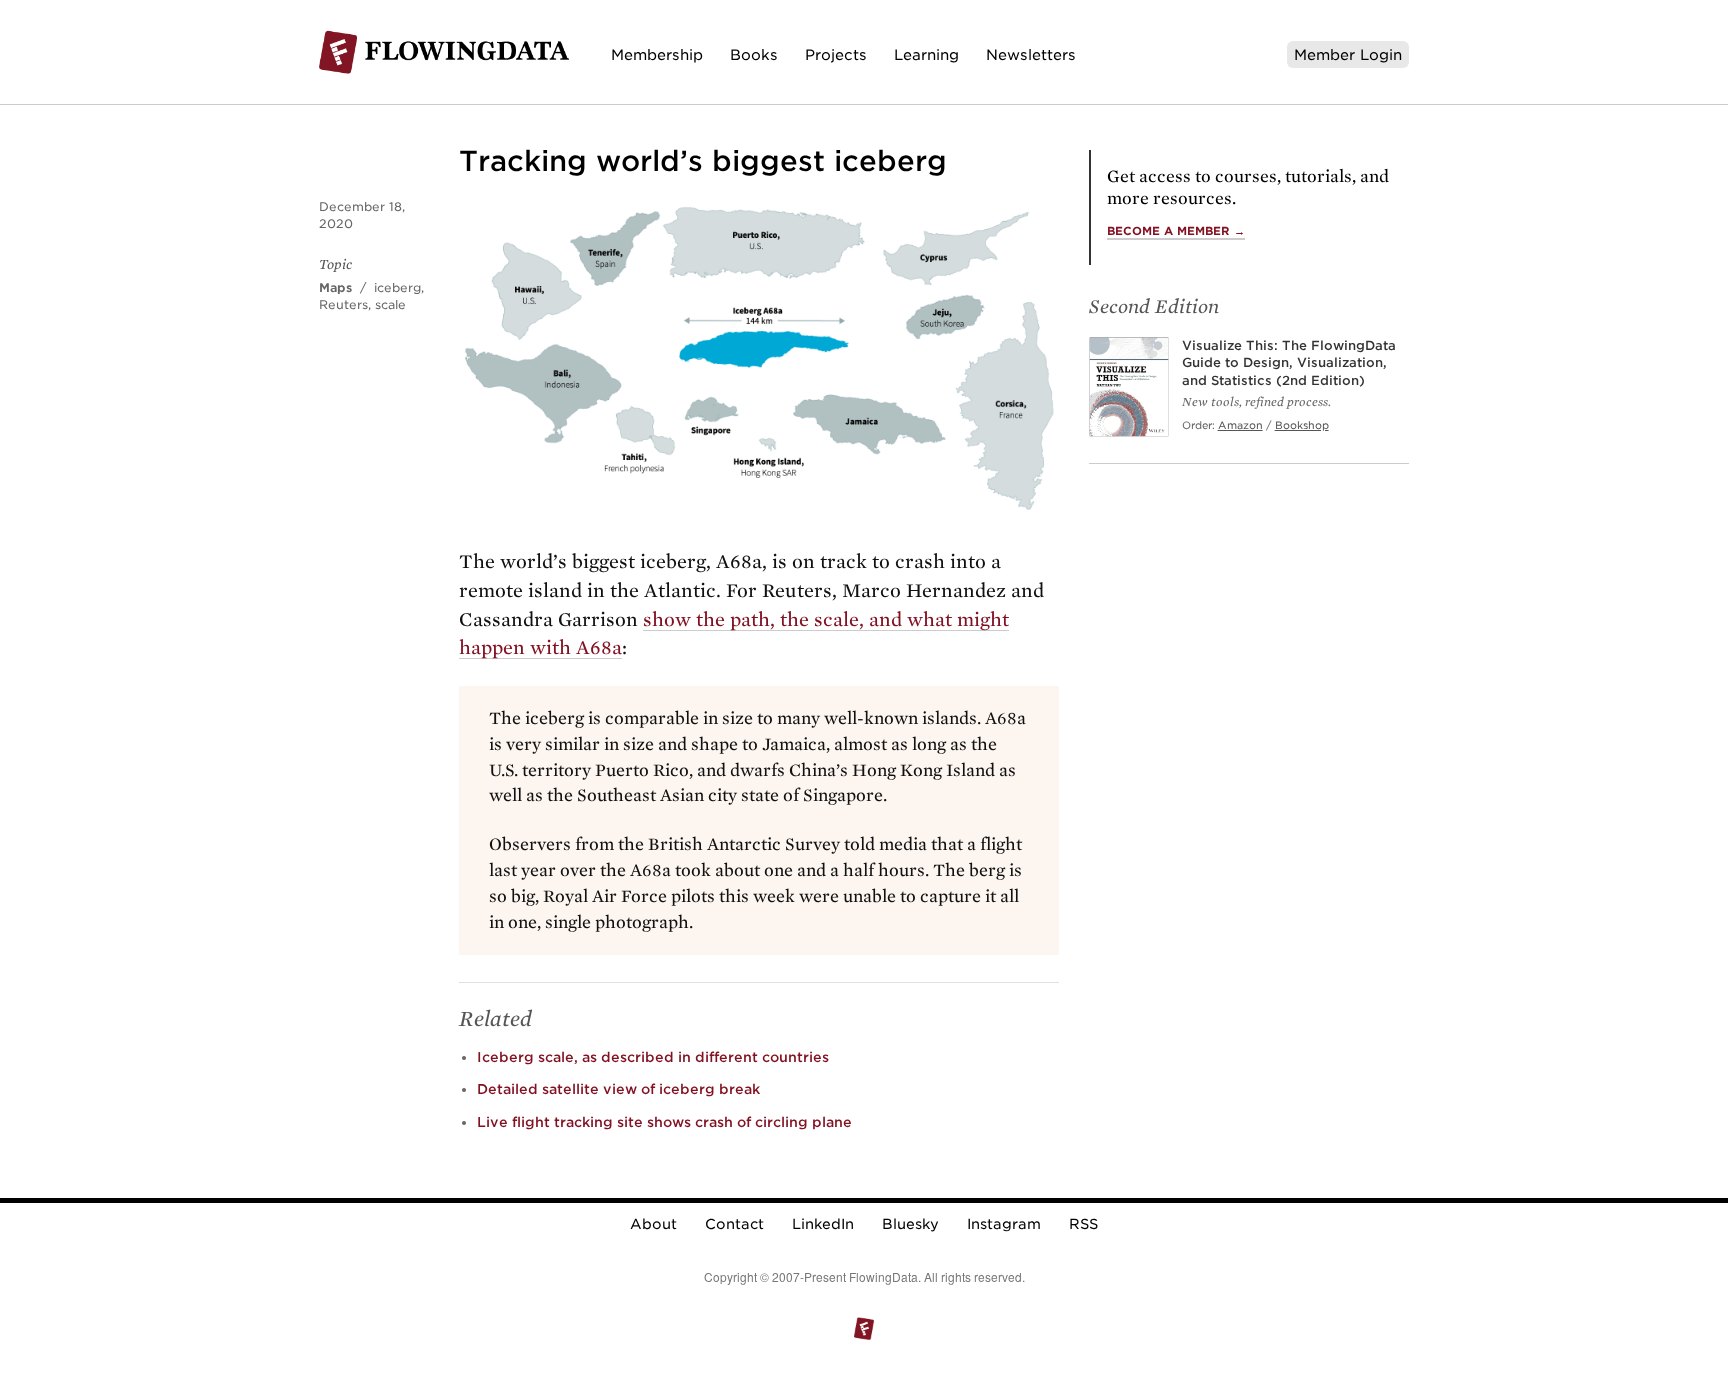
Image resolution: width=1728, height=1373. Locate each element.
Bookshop (1302, 425)
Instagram (1004, 1224)
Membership (657, 54)
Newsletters (1031, 54)
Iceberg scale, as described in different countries (653, 1057)
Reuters (343, 304)
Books (754, 54)
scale (390, 304)
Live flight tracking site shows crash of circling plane (664, 1122)
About (653, 1224)
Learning (926, 54)
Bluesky (910, 1224)
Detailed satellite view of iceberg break (618, 1089)
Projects (836, 54)
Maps (335, 287)
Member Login (1348, 54)
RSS (1083, 1224)
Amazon (1240, 425)
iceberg (397, 287)
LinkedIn (823, 1224)
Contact (734, 1224)
